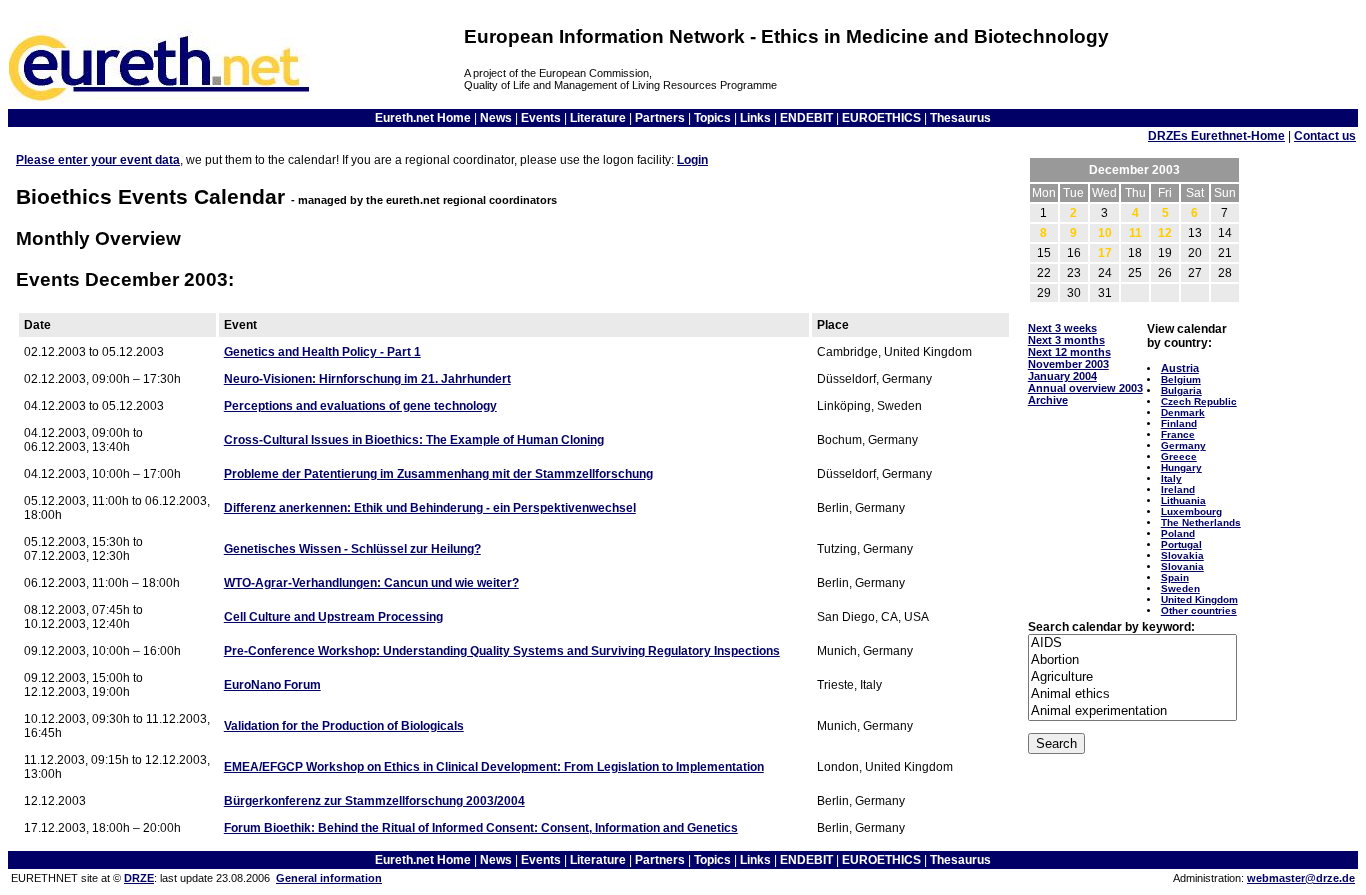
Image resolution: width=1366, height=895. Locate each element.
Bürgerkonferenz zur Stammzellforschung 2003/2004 (374, 801)
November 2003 (1068, 364)
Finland (1179, 423)
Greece (1179, 456)
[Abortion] (1132, 660)
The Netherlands (1201, 522)
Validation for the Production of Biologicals (344, 726)
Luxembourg (1191, 511)
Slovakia (1182, 555)
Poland (1178, 533)
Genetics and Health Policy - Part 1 (322, 352)
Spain (1175, 577)
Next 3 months (1066, 340)
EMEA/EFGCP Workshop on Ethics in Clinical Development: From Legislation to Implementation (494, 767)
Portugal (1181, 544)
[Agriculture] (1132, 677)
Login (692, 160)
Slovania (1182, 566)
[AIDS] (1132, 643)
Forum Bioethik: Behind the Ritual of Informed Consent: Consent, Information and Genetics (481, 828)
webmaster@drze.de (1301, 878)
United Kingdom (1199, 599)
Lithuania (1183, 500)
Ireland (1178, 489)
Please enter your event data (98, 160)
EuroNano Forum (272, 685)
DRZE (139, 878)
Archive (1048, 400)
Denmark (1183, 412)
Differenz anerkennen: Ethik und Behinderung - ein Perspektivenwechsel (430, 508)
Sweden (1180, 588)
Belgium (1181, 379)
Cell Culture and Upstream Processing (333, 617)
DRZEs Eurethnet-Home (1216, 136)
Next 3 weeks (1062, 328)
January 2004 (1062, 376)
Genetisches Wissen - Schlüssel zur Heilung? (352, 549)
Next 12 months (1069, 352)
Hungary (1181, 467)
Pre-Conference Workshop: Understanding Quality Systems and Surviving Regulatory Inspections (502, 651)
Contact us (1325, 136)
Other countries (1199, 610)
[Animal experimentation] (1132, 711)
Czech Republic (1199, 401)
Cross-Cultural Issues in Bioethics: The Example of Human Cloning (414, 440)
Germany (1183, 445)
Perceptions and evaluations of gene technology (360, 406)
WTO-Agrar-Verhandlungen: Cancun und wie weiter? (371, 583)
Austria (1180, 368)
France (1178, 434)
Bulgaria (1181, 390)
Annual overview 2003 (1085, 388)
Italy (1171, 478)
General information (329, 878)
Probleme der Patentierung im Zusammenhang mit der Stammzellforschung (438, 474)
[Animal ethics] (1132, 694)
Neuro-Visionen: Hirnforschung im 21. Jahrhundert (367, 379)
